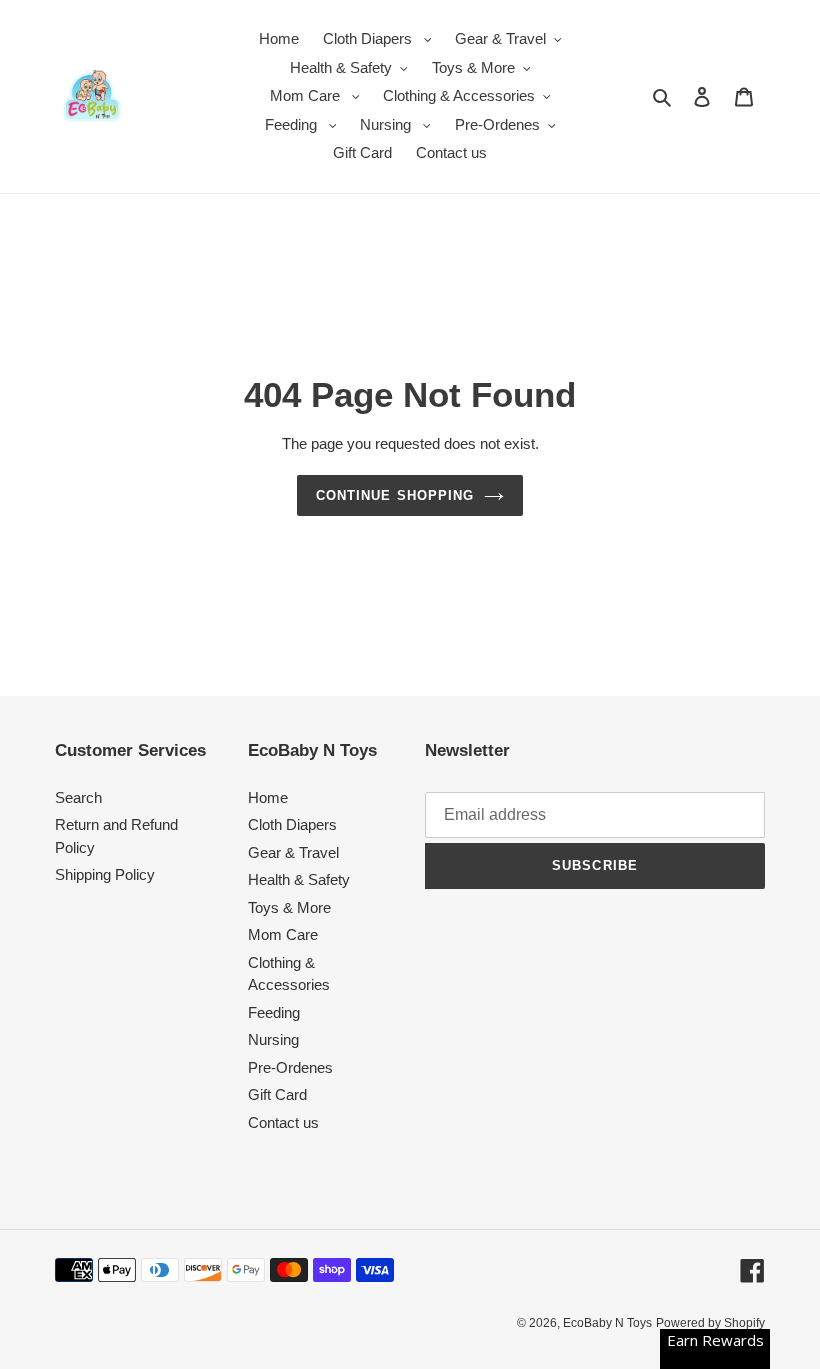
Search (78, 797)
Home (268, 797)
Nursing (273, 1039)
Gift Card (277, 1094)
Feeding (274, 1012)
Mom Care (283, 934)
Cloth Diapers (292, 824)
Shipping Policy (105, 874)
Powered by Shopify (710, 1323)
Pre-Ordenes (290, 1067)
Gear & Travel (293, 852)
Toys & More (289, 907)
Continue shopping (395, 495)
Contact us (283, 1122)
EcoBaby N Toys (607, 1323)
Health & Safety (299, 879)
